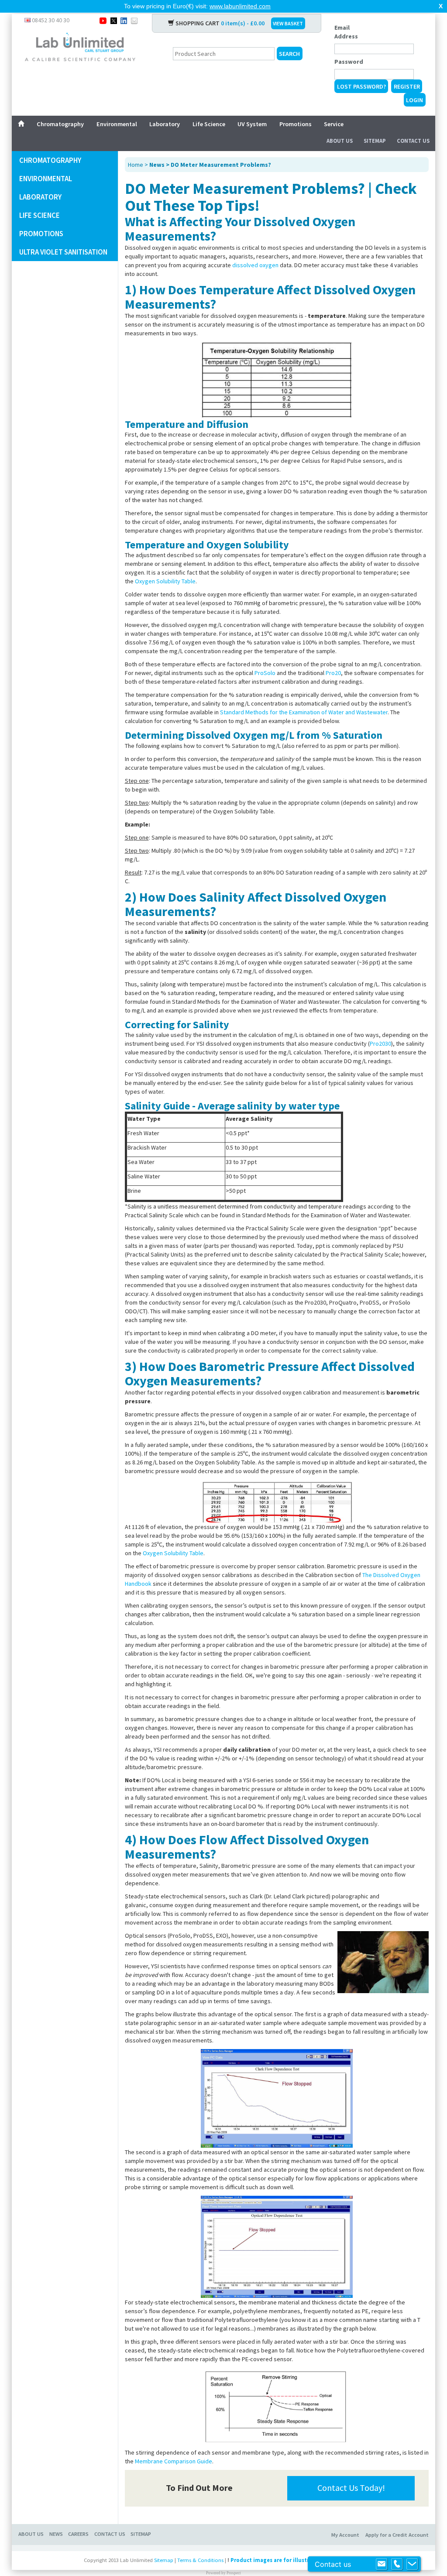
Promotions (296, 124)
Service (334, 124)
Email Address (346, 32)
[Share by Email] (134, 20)
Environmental (117, 124)
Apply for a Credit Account (397, 2535)
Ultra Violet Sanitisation (63, 252)
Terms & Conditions (200, 2560)
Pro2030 (380, 1043)
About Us (340, 141)
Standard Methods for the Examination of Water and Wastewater (304, 712)
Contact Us (413, 141)
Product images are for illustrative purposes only (296, 2560)
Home (136, 165)
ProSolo (265, 673)
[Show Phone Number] (397, 2564)
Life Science (209, 124)
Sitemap (375, 141)
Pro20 (333, 673)
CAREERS (78, 2534)
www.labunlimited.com (240, 6)
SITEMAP (141, 2534)
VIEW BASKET (288, 23)
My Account (345, 2535)
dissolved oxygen (255, 265)
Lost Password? (361, 86)
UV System (252, 124)
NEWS (56, 2534)
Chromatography (60, 124)
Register (407, 86)
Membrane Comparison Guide (174, 2461)
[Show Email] (382, 2564)
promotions (41, 234)
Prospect (234, 2573)
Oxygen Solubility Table (165, 581)
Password (349, 62)
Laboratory (165, 124)
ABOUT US (31, 2534)
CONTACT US (110, 2534)
